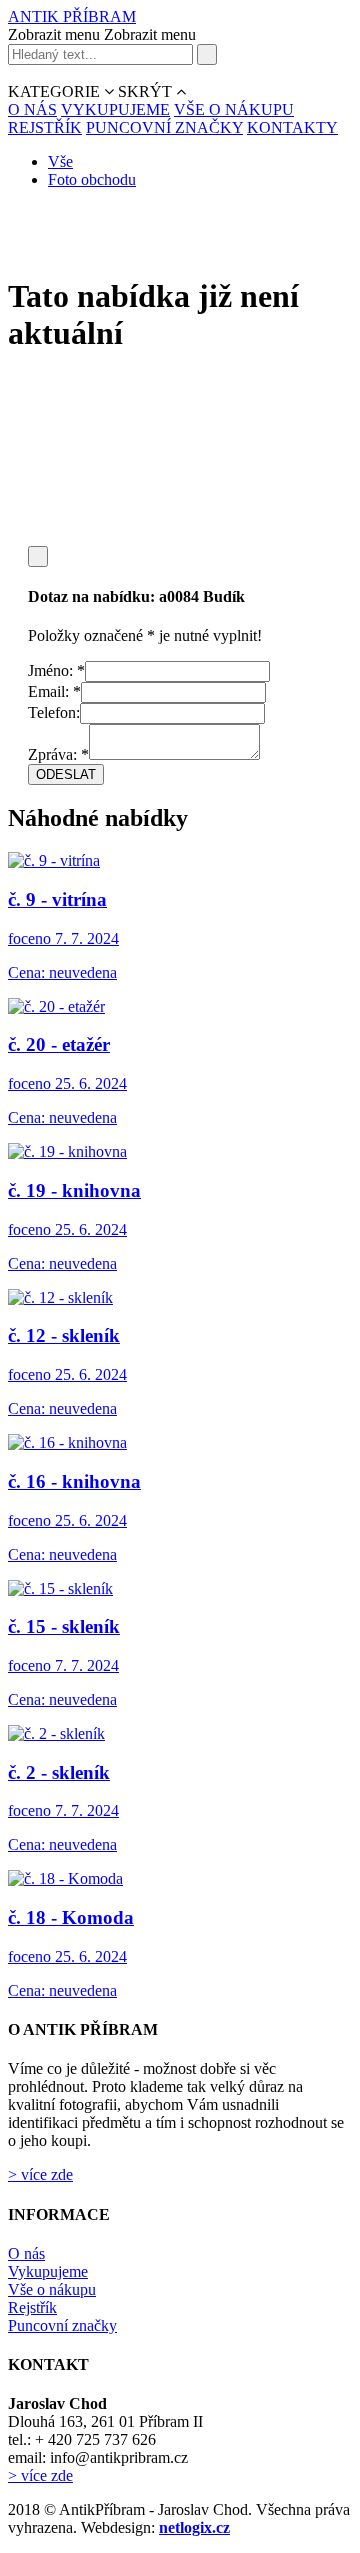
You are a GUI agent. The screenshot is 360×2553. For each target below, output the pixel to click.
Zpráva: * (58, 754)
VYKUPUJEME (115, 109)
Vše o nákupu (52, 2289)
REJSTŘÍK (45, 127)
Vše (60, 161)
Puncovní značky (62, 2325)
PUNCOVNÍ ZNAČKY (164, 127)
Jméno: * (56, 670)
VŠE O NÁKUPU (234, 109)
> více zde (40, 2174)
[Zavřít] (38, 556)
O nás (26, 2253)
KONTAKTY (292, 127)
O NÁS (32, 109)
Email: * (54, 691)
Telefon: (54, 712)
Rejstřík (32, 2307)
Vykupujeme (48, 2271)
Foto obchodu (92, 179)
